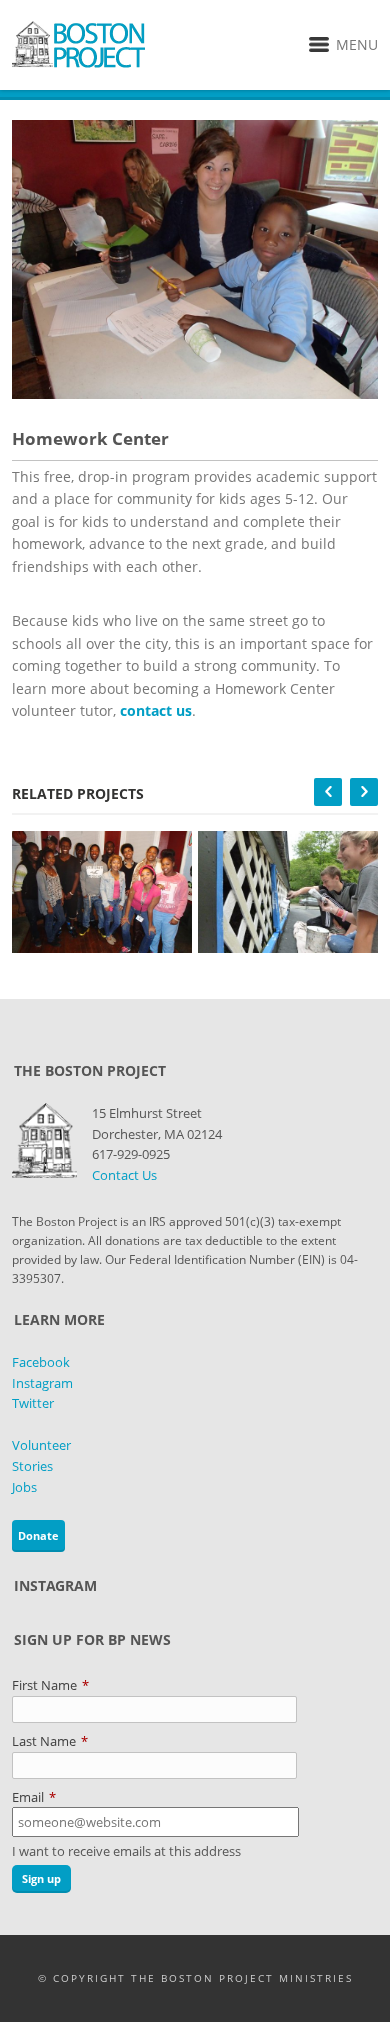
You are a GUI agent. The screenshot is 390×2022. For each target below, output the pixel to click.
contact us (156, 710)
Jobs (24, 1487)
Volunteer (41, 1445)
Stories (32, 1466)
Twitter (33, 1403)
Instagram (42, 1383)
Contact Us (124, 1175)
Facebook (41, 1362)
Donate (38, 1535)
